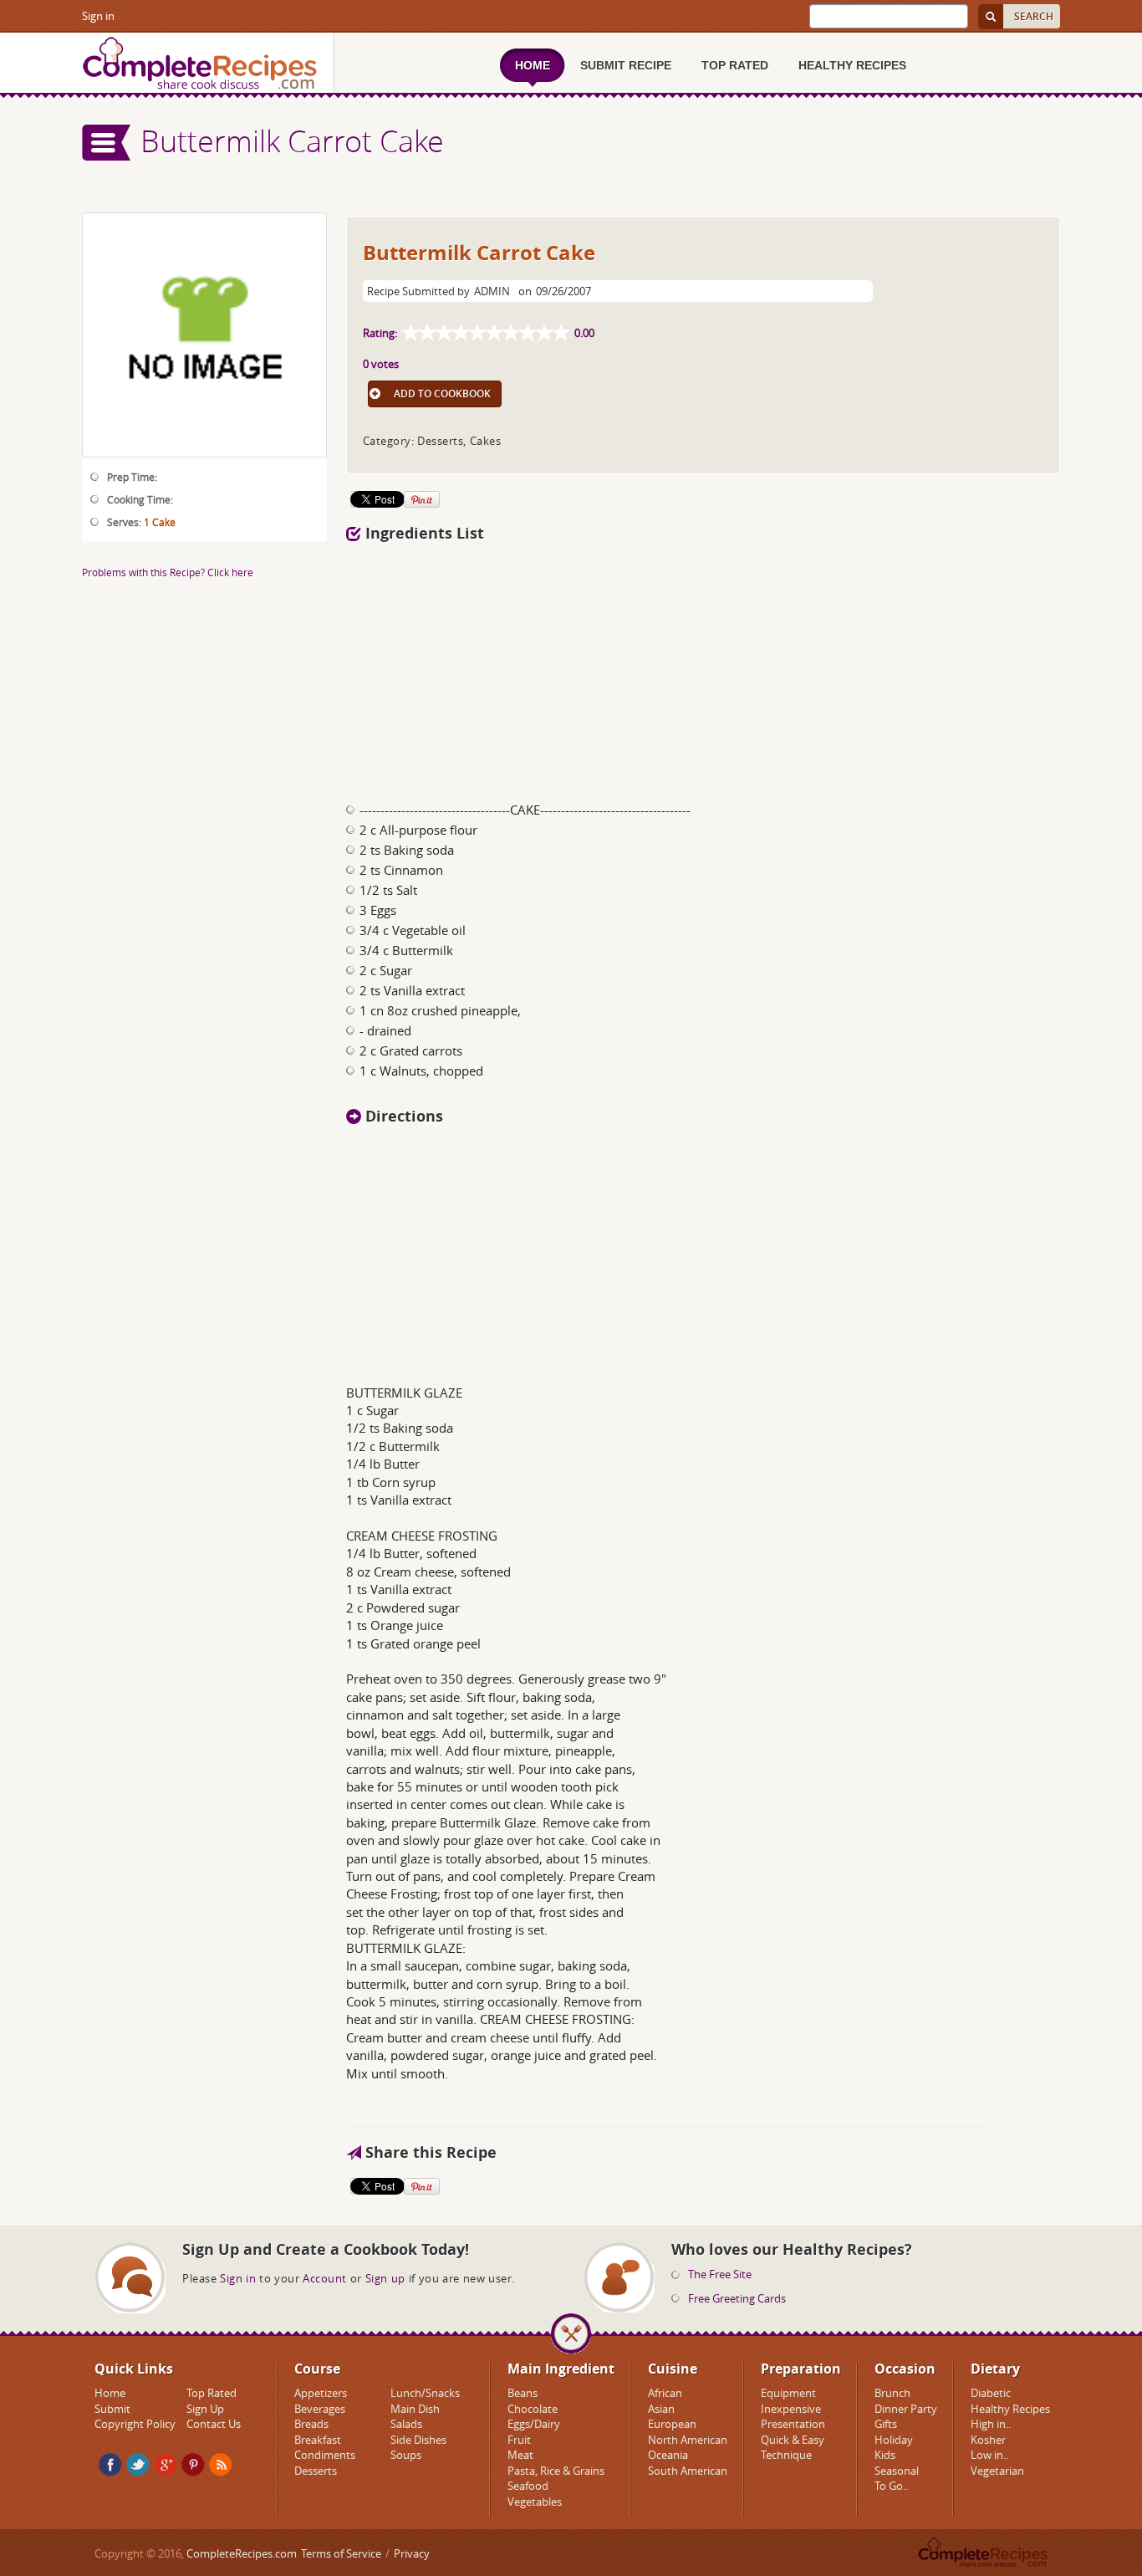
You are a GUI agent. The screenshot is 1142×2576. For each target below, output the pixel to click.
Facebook (110, 2465)
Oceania (668, 2455)
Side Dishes (418, 2440)
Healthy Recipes (1010, 2409)
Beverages (320, 2409)
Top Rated (212, 2393)
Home (110, 2393)
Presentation (793, 2424)
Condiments (325, 2455)
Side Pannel (107, 143)
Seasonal (897, 2471)
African (665, 2393)
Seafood (528, 2486)
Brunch (892, 2393)
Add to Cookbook (442, 394)
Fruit (519, 2440)
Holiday (894, 2440)
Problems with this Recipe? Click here (168, 572)
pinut (193, 2465)
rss (221, 2465)
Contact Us (214, 2424)
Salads (406, 2424)
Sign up (385, 2278)
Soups (406, 2455)
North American (688, 2440)
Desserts (316, 2471)
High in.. (991, 2424)
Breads (311, 2424)
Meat (520, 2455)
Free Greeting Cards (737, 2298)
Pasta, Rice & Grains (556, 2471)
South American (688, 2471)
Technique (786, 2455)
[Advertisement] (703, 667)
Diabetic (991, 2393)
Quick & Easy (793, 2440)
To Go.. (891, 2486)
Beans (523, 2393)
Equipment (788, 2393)
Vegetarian (997, 2471)
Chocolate (533, 2409)
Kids (885, 2455)
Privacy (412, 2553)
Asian (661, 2409)
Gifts (886, 2424)
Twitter (138, 2465)
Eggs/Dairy (534, 2424)
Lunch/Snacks (425, 2393)
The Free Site (720, 2274)
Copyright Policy (135, 2424)
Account (325, 2278)
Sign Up (205, 2409)
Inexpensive (791, 2409)
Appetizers (321, 2393)
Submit (112, 2409)
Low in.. (989, 2455)
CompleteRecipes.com (242, 2553)
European (672, 2424)
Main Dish (415, 2409)
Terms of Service (341, 2553)
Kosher (988, 2440)
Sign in (98, 16)
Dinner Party (906, 2409)
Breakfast (318, 2440)
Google (166, 2465)
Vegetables (535, 2502)
